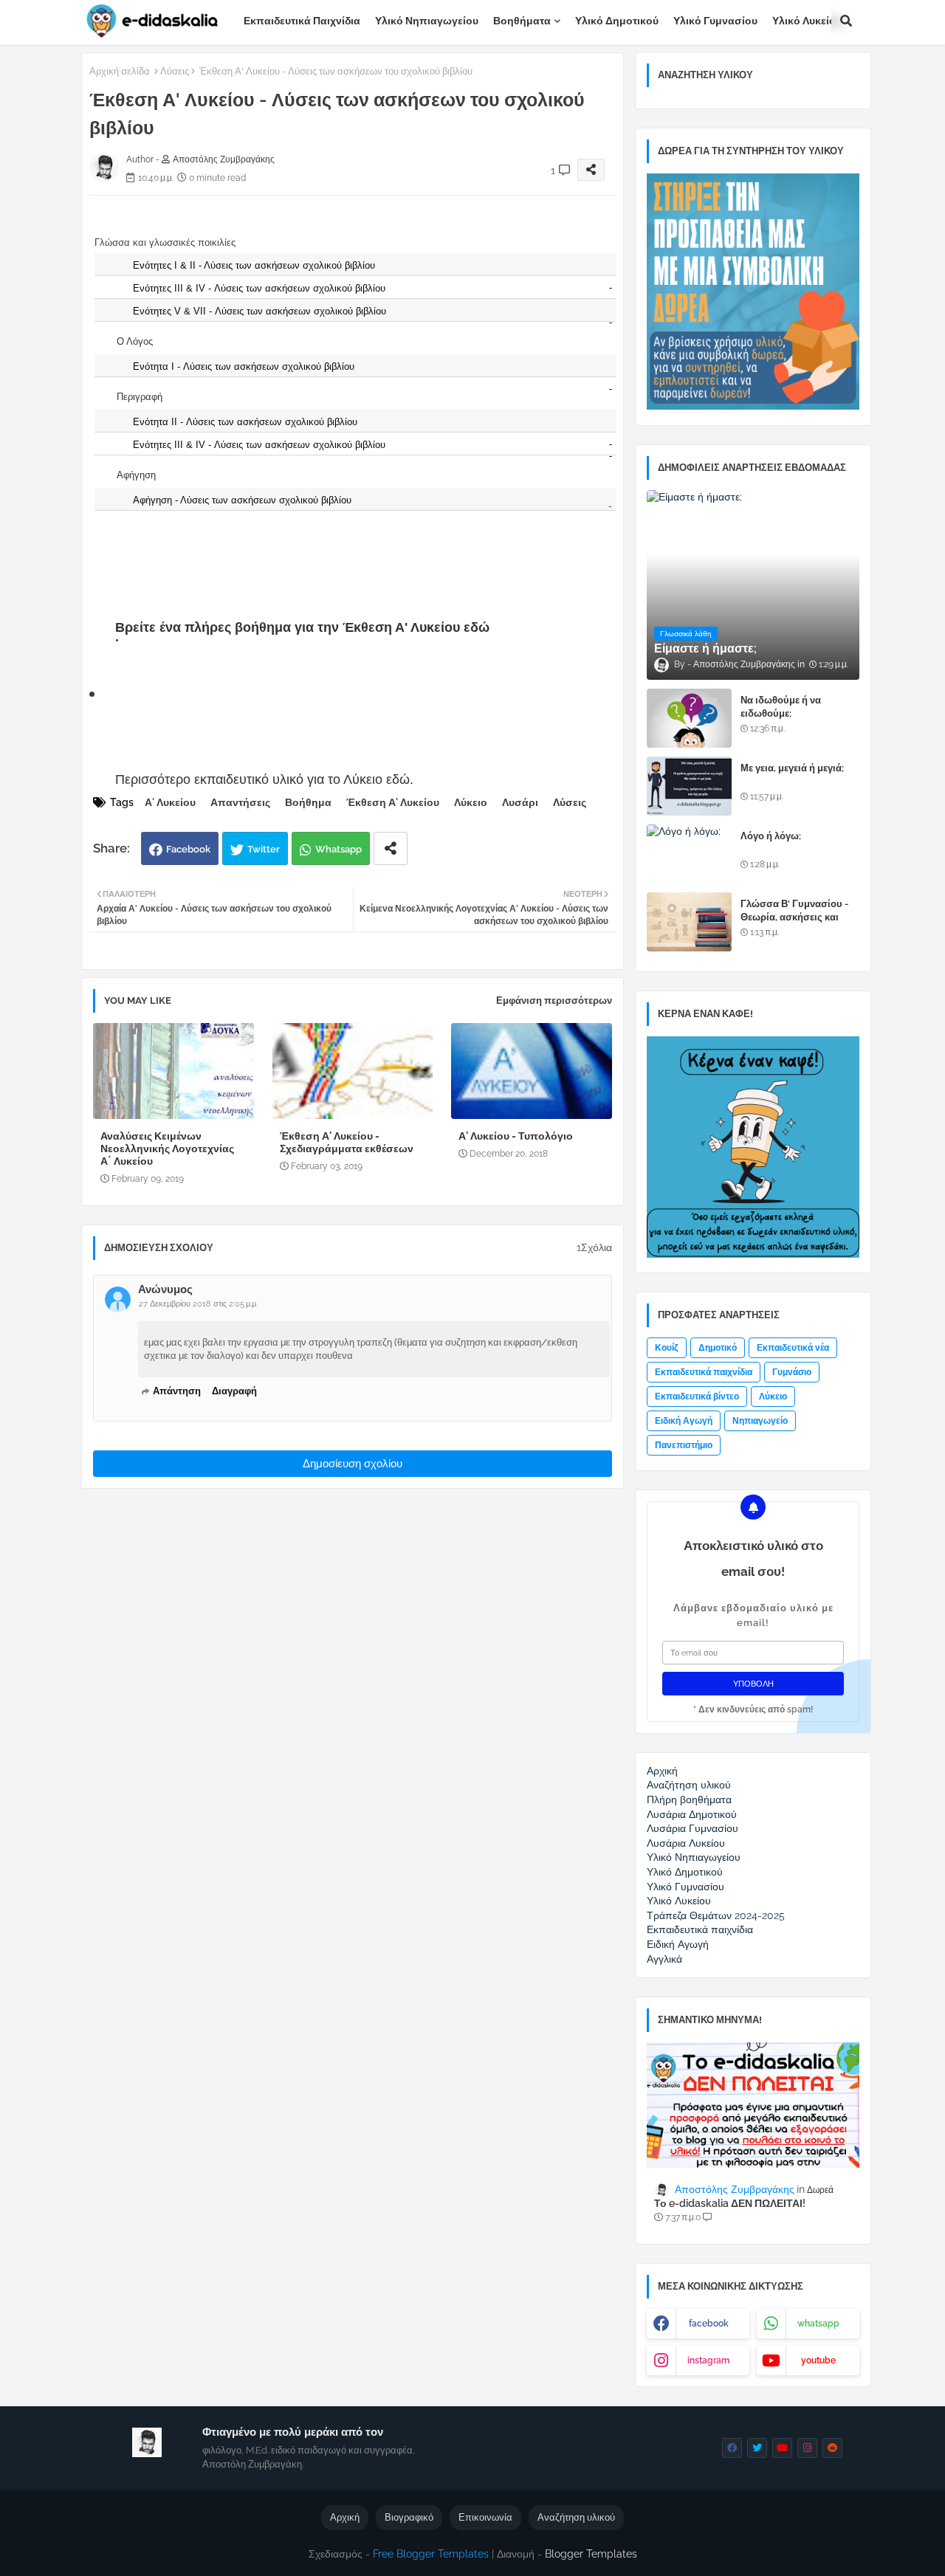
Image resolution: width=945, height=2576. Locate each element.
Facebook (188, 849)
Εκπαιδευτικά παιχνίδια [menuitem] (700, 1929)
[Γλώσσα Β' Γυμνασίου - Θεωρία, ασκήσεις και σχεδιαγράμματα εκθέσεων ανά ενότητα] (689, 922)
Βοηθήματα (522, 21)
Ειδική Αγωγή (684, 1421)
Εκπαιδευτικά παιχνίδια (302, 21)
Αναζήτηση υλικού (576, 2517)
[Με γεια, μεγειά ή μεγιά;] (689, 786)
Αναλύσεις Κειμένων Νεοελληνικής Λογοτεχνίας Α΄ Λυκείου (167, 1148)
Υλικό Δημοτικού (617, 21)
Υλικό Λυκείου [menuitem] (679, 1901)
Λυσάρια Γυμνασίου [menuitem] (693, 1828)
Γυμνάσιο (792, 1372)
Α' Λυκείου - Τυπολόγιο (516, 1136)
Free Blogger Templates (431, 2554)
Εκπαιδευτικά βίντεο (697, 1397)
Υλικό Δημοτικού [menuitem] (685, 1872)
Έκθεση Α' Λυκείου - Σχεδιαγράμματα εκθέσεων (347, 1142)
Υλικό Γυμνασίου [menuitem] (685, 1887)
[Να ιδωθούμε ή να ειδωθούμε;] (689, 718)
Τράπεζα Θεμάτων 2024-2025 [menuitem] (716, 1915)
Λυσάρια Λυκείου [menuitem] (686, 1843)
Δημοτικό (718, 1348)
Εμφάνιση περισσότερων (554, 1001)
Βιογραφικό (409, 2517)
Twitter (264, 849)
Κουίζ (667, 1348)
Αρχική (345, 2517)
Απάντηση (177, 1391)
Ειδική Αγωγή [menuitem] (678, 1944)
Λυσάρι (520, 802)
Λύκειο (471, 802)
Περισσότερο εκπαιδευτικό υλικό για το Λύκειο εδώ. (264, 779)
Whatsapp (339, 849)
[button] (846, 21)
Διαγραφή (234, 1391)
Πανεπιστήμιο (684, 1445)
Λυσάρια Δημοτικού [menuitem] (692, 1814)
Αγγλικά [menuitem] (664, 1959)
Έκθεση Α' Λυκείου (393, 802)
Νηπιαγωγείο (760, 1421)
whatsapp (818, 2324)
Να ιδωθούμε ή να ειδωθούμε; (781, 707)
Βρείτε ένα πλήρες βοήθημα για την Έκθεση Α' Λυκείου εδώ (302, 627)
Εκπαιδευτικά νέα (793, 1348)
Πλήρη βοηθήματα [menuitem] (689, 1800)
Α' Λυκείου (170, 802)
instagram (708, 2360)
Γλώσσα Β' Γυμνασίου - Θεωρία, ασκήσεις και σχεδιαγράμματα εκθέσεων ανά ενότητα (794, 924)
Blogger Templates (591, 2554)
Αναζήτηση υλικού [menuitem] (689, 1785)
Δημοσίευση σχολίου (353, 1464)
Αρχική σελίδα (120, 71)
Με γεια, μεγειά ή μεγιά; (792, 768)
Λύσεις (175, 71)
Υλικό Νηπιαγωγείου (427, 21)
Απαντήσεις (240, 802)
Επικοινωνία (485, 2517)
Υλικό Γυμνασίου (715, 21)
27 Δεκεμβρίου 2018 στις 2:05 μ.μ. (198, 1304)
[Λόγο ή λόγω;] (689, 854)
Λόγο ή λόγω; (771, 836)
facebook (709, 2324)
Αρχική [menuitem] (662, 1771)
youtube (818, 2360)
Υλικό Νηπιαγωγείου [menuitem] (694, 1857)
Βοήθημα (308, 802)
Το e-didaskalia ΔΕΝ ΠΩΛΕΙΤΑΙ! (730, 2203)
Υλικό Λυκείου (807, 21)
